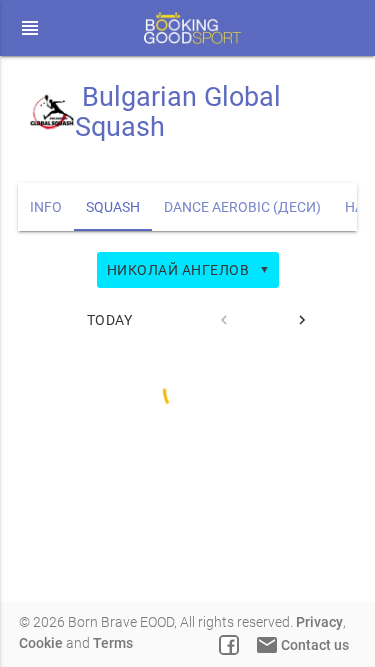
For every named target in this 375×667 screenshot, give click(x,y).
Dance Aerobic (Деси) (242, 207)
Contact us (302, 645)
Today (110, 320)
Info (46, 207)
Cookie (41, 643)
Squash (113, 207)
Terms (113, 643)
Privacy (319, 622)
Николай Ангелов (189, 270)
